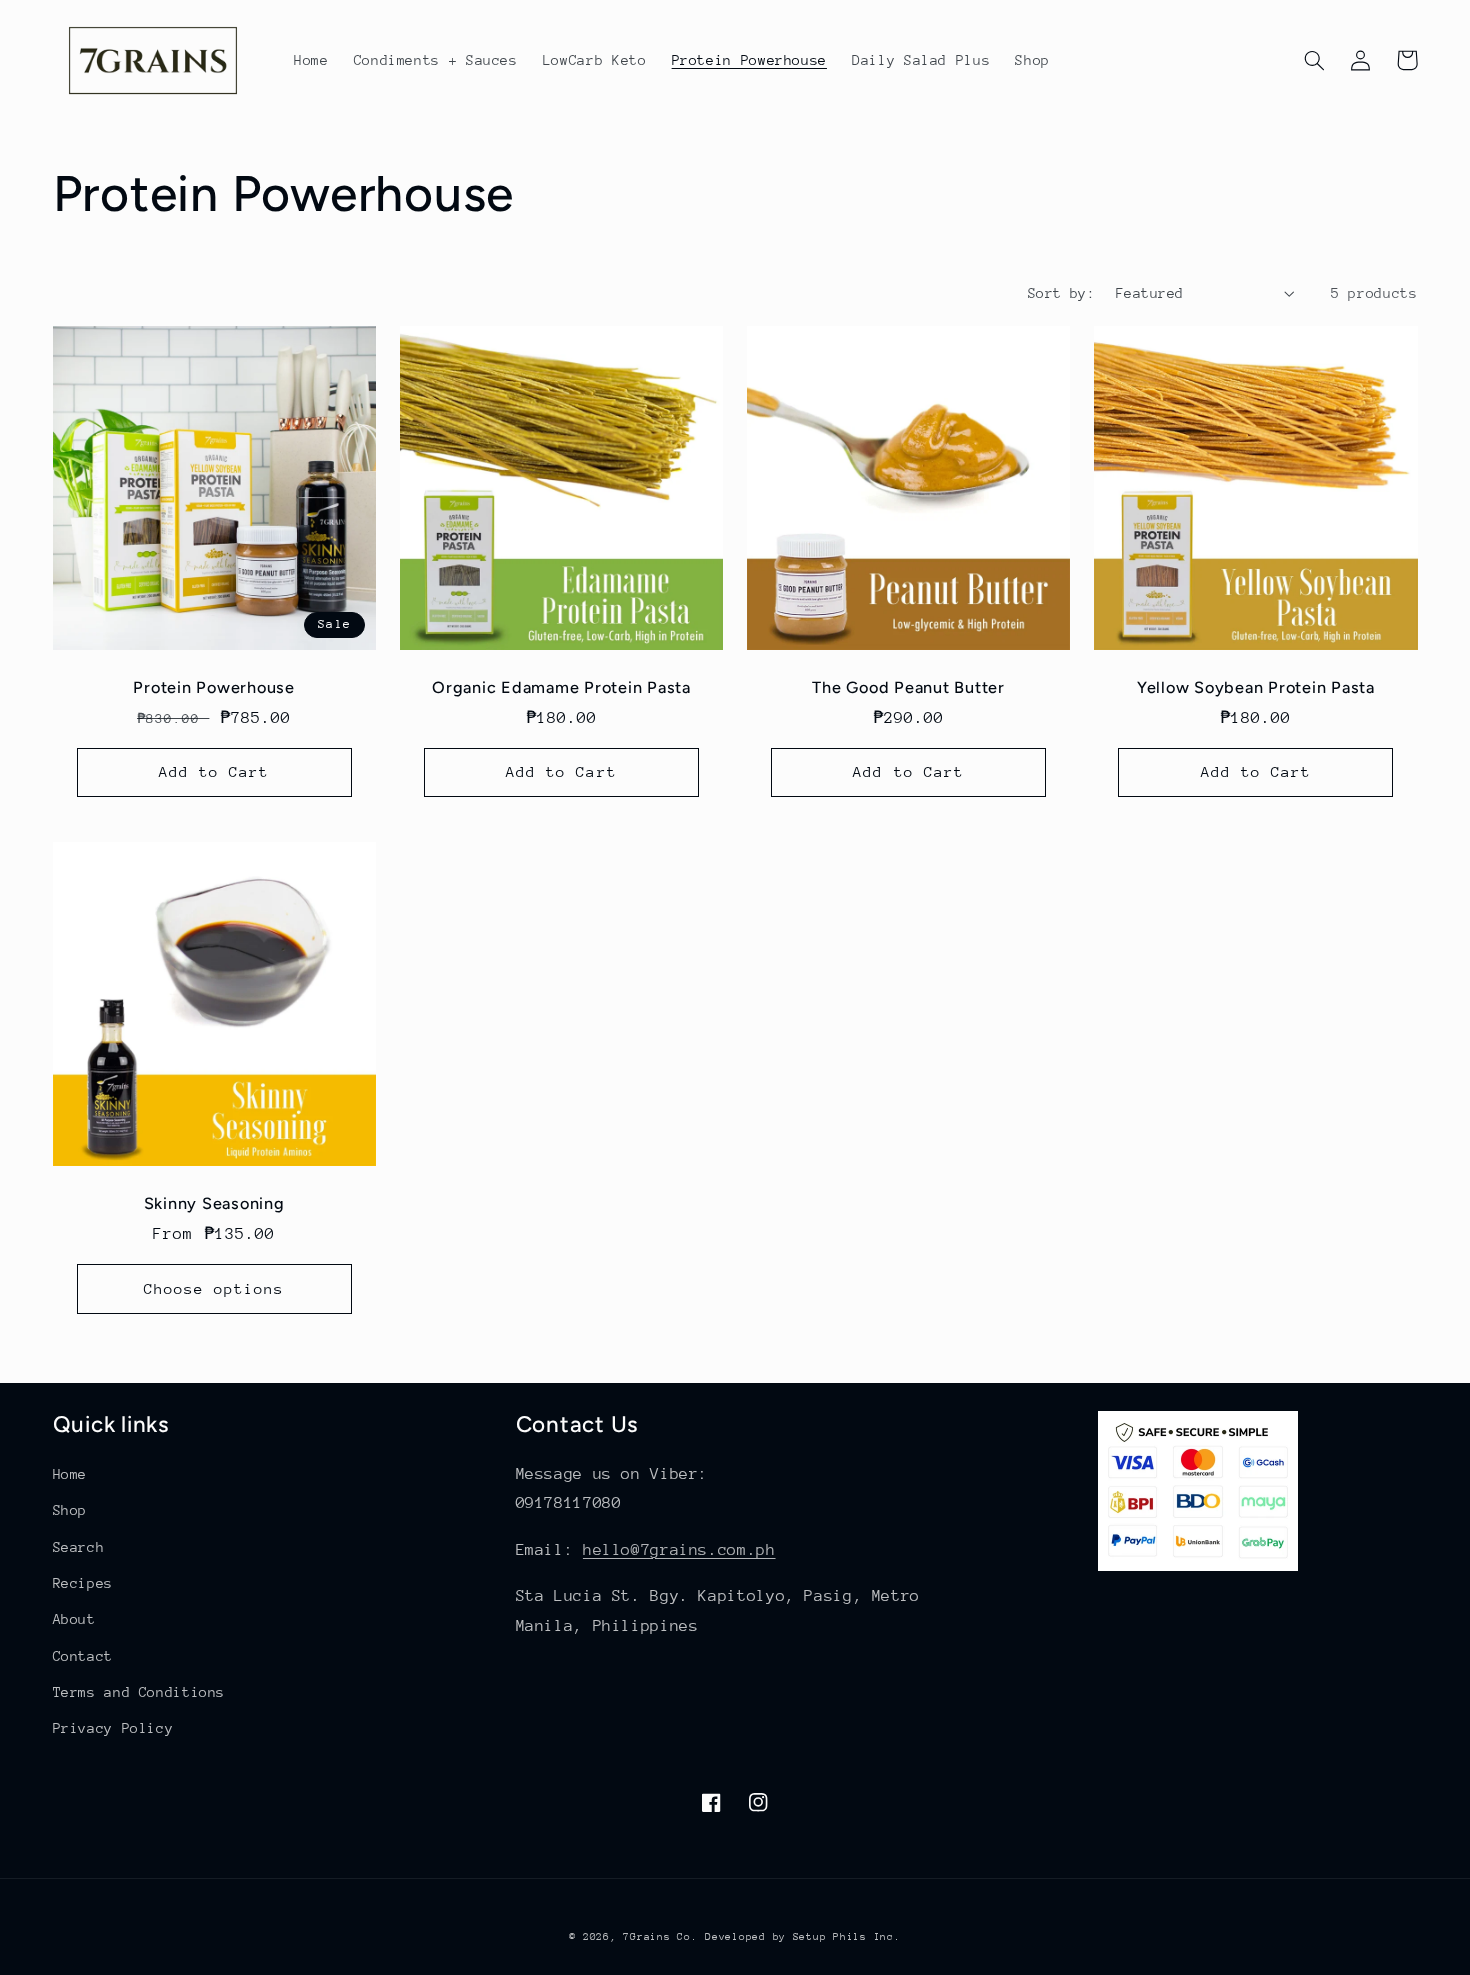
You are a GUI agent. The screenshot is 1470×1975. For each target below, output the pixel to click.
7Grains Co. (660, 1937)
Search (79, 1547)
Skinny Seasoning (214, 1203)
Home (70, 1474)
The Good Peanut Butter (908, 687)
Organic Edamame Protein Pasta (561, 687)
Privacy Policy (113, 1728)
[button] (1315, 60)
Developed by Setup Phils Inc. (802, 1937)
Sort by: (1061, 293)
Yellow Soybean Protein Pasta (1256, 687)
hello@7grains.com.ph (679, 1550)
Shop (70, 1510)
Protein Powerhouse (214, 687)
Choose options (214, 1288)
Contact (83, 1656)
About (74, 1619)
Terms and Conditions (139, 1692)
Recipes (83, 1583)
